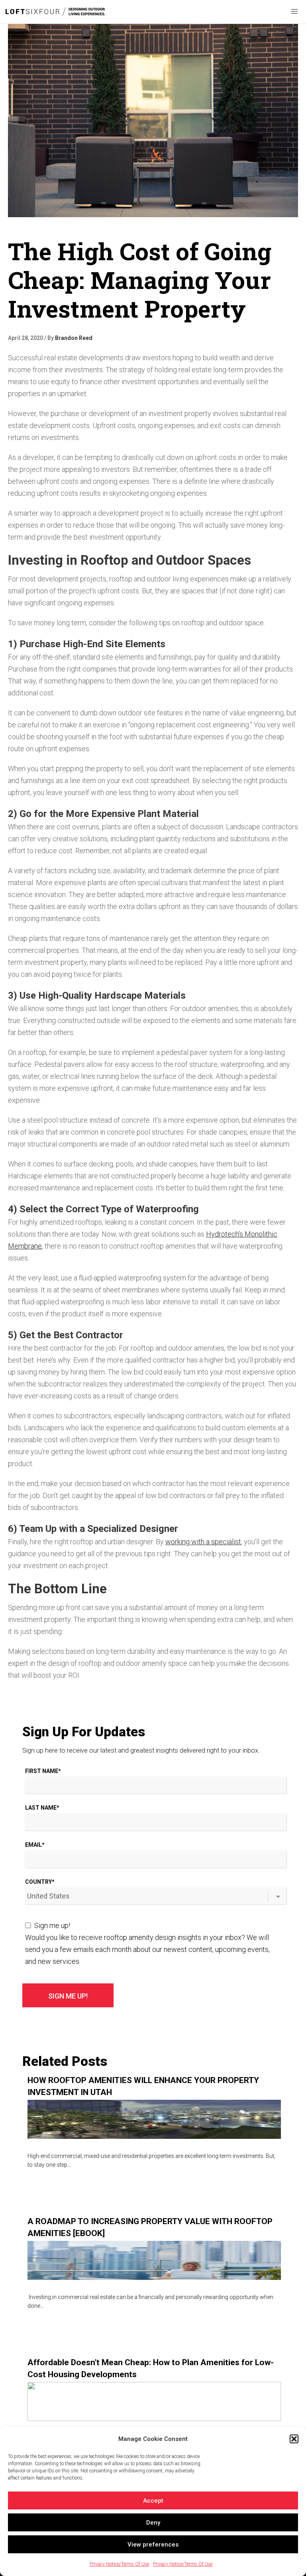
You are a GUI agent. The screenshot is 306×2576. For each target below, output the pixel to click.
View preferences (153, 2545)
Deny (153, 2523)
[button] (294, 2439)
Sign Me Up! (68, 1996)
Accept (153, 2501)
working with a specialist (203, 1542)
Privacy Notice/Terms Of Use (119, 2564)
